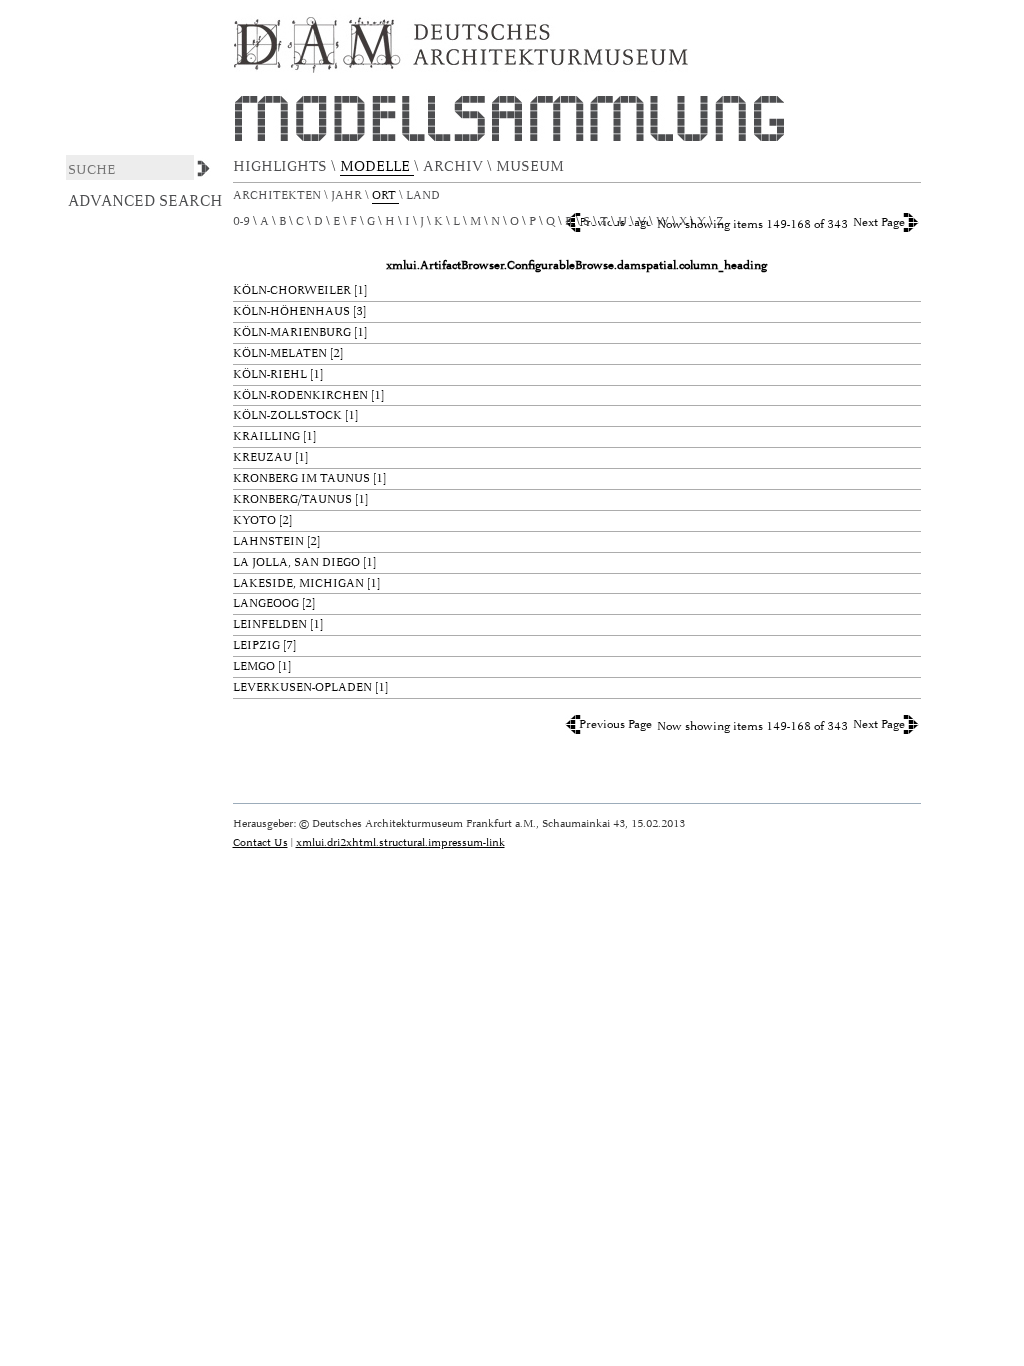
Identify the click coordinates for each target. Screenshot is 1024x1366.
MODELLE (377, 166)
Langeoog (266, 603)
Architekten (278, 195)
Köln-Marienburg (292, 332)
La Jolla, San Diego (296, 562)
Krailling (266, 436)
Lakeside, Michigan (298, 583)
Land (424, 195)
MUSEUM (532, 166)
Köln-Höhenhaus (291, 311)
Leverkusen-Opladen (302, 687)
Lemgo (254, 666)
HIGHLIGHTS (282, 166)
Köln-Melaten (280, 353)
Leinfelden (270, 624)
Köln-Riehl (270, 374)
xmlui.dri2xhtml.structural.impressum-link (400, 842)
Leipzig (256, 645)
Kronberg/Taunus (292, 499)
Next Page (879, 222)
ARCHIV (455, 166)
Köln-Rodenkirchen (300, 395)
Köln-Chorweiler (292, 290)
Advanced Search (145, 201)
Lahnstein (268, 541)
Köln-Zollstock (287, 415)
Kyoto (254, 520)
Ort (385, 195)
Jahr (348, 195)
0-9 (241, 221)
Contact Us (260, 842)
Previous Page (615, 724)
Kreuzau (262, 457)
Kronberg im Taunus (301, 478)
